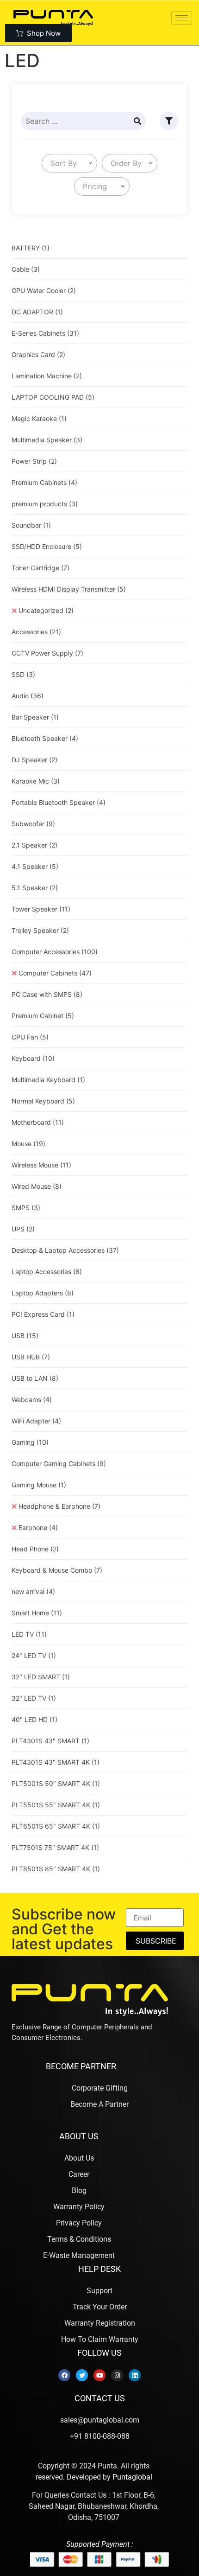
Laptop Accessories (47, 1272)
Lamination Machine (47, 376)
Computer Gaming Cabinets (59, 1463)
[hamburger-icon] (182, 18)
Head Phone (35, 1549)
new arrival (33, 1591)
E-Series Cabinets (45, 333)
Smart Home (37, 1613)
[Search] (137, 121)
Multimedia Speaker (47, 440)
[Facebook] (64, 2375)
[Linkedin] (135, 2375)
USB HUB (31, 1357)
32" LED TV (34, 1698)
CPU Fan (30, 1037)
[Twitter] (82, 2375)
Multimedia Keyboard (48, 1080)
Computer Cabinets (55, 973)
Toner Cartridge (40, 568)
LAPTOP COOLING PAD (53, 397)
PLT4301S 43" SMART (50, 1741)
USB (25, 1336)
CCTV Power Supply (47, 653)
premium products (45, 504)
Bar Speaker (35, 717)
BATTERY (31, 248)
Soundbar (31, 525)
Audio (28, 696)
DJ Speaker (34, 760)
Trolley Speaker (40, 930)
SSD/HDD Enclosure (47, 546)
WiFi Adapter (36, 1421)
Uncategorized (46, 610)
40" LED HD (34, 1719)
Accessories (36, 632)
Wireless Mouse (41, 1165)
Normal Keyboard (43, 1101)
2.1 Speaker (34, 845)
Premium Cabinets (44, 482)
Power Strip (34, 461)
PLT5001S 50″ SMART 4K (56, 1783)
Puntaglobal (132, 2477)
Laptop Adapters (43, 1293)
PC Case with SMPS (47, 994)
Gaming (30, 1442)
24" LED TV (34, 1655)
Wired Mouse (37, 1186)
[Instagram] (117, 2375)
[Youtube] (99, 2375)
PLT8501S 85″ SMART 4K (56, 1869)
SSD (23, 674)
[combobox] (69, 163)
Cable (26, 269)
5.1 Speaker (35, 888)
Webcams (32, 1400)
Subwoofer (33, 824)
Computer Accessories (55, 952)
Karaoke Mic (36, 781)
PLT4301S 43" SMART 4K (56, 1762)
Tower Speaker (41, 909)
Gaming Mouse (39, 1485)
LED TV (29, 1634)
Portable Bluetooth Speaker (59, 802)
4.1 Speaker (35, 866)
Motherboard (38, 1122)
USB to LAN (35, 1378)
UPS (23, 1229)
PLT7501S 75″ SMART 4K (55, 1847)
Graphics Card (38, 354)
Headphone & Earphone (59, 1506)
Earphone (38, 1527)
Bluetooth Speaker (45, 738)
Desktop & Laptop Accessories (65, 1250)
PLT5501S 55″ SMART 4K (56, 1805)
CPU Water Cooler (44, 290)
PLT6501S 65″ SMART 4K (56, 1826)
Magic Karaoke (39, 418)
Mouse (28, 1144)
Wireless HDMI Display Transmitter (69, 589)
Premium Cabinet (43, 1016)
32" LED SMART (41, 1677)
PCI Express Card (43, 1314)
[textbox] (62, 163)
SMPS (26, 1208)
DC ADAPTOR (37, 312)
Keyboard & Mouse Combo (57, 1570)
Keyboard (33, 1058)
